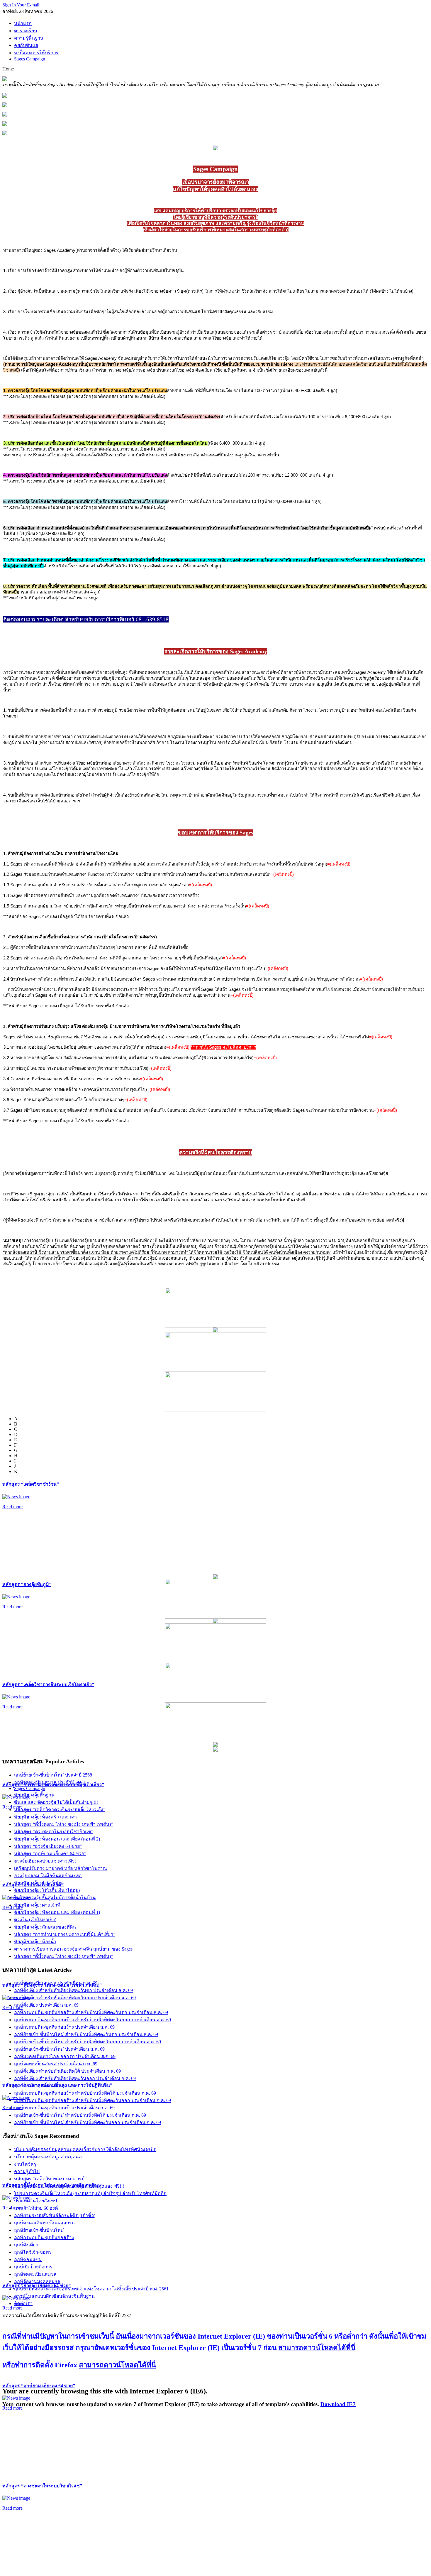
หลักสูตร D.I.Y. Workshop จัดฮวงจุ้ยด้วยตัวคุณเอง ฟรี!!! (69, 2186)
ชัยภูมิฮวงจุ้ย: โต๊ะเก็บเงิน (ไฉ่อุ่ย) (47, 1890)
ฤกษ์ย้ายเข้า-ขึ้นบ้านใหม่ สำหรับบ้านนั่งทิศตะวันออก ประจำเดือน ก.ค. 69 (88, 2122)
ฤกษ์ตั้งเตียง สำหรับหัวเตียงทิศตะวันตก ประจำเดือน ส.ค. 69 (73, 1990)
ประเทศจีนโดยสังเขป (35, 2201)
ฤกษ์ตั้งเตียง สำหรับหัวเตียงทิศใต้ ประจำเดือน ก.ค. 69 (67, 2071)
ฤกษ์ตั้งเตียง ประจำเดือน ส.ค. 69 (46, 2005)
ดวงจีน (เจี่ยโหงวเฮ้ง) (35, 1920)
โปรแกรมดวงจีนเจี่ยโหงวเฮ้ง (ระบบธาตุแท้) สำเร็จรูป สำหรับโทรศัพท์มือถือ (90, 2193)
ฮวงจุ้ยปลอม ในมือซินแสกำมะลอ (48, 1876)
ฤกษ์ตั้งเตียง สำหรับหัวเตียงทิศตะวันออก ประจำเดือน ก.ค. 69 (75, 2078)
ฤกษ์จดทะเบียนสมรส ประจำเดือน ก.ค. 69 (56, 2064)
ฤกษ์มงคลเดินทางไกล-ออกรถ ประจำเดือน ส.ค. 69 (65, 2056)
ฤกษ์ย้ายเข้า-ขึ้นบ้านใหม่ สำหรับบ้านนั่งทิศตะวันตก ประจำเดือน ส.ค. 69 (86, 2034)
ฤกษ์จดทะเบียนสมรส (35, 2274)
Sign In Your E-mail (21, 5)
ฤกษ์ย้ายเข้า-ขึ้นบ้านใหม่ (39, 2230)
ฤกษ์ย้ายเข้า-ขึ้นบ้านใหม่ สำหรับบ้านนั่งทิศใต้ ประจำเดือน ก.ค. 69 (80, 2115)
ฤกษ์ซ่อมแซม (28, 2259)
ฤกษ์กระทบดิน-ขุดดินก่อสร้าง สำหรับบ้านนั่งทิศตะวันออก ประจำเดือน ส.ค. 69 (93, 2020)
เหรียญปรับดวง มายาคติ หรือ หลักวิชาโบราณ (61, 1868)
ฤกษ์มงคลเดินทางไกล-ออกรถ (44, 2223)
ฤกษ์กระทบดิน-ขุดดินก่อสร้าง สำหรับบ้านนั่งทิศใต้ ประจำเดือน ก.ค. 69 (85, 2093)
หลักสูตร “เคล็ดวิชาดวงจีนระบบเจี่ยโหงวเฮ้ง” (48, 1685)
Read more (12, 1507)
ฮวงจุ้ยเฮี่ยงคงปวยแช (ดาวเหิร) (45, 1861)
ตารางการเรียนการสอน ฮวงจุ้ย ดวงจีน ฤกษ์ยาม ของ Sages (73, 1949)
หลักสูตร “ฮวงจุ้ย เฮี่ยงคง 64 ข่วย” (48, 1846)
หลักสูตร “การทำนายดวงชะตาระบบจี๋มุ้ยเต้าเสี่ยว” (65, 1934)
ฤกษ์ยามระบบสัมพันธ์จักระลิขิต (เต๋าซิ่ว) (55, 2215)
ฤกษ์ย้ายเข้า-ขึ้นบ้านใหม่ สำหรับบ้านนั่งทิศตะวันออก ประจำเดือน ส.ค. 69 (88, 2042)
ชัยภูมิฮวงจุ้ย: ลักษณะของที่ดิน (45, 1927)
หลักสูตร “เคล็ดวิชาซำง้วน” (31, 1484)
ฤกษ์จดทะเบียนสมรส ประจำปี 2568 (49, 1782)
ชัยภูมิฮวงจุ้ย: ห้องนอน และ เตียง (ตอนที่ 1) (57, 1912)
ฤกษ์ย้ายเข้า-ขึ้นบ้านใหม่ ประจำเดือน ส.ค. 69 (59, 2049)
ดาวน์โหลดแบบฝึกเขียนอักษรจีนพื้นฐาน (54, 2296)
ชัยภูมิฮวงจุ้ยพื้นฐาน (34, 1795)
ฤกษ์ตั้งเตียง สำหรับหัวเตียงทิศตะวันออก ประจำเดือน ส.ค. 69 (75, 1998)
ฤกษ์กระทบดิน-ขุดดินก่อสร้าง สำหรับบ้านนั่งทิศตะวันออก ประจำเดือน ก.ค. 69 (93, 2100)
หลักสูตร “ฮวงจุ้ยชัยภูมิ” (27, 1584)
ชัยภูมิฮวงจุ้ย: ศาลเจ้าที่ (37, 1905)
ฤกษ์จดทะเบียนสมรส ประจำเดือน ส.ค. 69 (56, 1983)
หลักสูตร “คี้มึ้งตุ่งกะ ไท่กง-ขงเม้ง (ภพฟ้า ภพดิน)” (63, 1824)
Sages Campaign (30, 1788)
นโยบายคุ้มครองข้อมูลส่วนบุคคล (48, 2157)
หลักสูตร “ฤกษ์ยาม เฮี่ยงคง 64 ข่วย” (39, 2386)
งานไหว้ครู (25, 2164)
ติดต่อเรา (23, 2303)
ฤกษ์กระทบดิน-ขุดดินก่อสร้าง (44, 2237)
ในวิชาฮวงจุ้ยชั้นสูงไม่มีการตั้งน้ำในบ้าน (55, 1898)
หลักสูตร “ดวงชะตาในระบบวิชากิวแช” (42, 2486)
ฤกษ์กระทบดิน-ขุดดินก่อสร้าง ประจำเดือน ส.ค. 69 (64, 2027)
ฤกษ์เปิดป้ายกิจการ (33, 2267)
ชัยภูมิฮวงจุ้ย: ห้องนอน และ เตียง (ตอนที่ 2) (57, 1839)
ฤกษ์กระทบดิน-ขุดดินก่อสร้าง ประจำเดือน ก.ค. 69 (64, 2108)
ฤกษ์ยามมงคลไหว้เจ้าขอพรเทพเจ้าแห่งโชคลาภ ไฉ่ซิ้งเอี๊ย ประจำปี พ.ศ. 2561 (91, 2289)
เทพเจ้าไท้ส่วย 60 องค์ (36, 2208)
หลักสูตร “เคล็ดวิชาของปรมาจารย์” (50, 2179)
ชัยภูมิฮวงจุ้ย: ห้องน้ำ (35, 1942)
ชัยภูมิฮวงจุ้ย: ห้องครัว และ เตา (45, 1817)
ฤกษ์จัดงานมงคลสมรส (37, 2281)
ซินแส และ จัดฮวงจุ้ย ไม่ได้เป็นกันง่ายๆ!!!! (56, 1802)
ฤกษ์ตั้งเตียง (26, 2245)
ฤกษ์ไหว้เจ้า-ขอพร (33, 2252)
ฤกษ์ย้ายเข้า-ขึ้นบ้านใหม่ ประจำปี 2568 (53, 1775)
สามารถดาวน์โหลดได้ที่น (317, 2348)
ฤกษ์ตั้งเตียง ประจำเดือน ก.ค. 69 (46, 2086)
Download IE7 (338, 2404)
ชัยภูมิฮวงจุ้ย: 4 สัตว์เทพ (38, 1883)
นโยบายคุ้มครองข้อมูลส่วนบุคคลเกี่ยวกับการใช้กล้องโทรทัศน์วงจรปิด (85, 2149)
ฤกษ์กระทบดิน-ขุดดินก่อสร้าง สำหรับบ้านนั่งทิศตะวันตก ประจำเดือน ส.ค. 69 (91, 2012)
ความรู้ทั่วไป (27, 2171)
